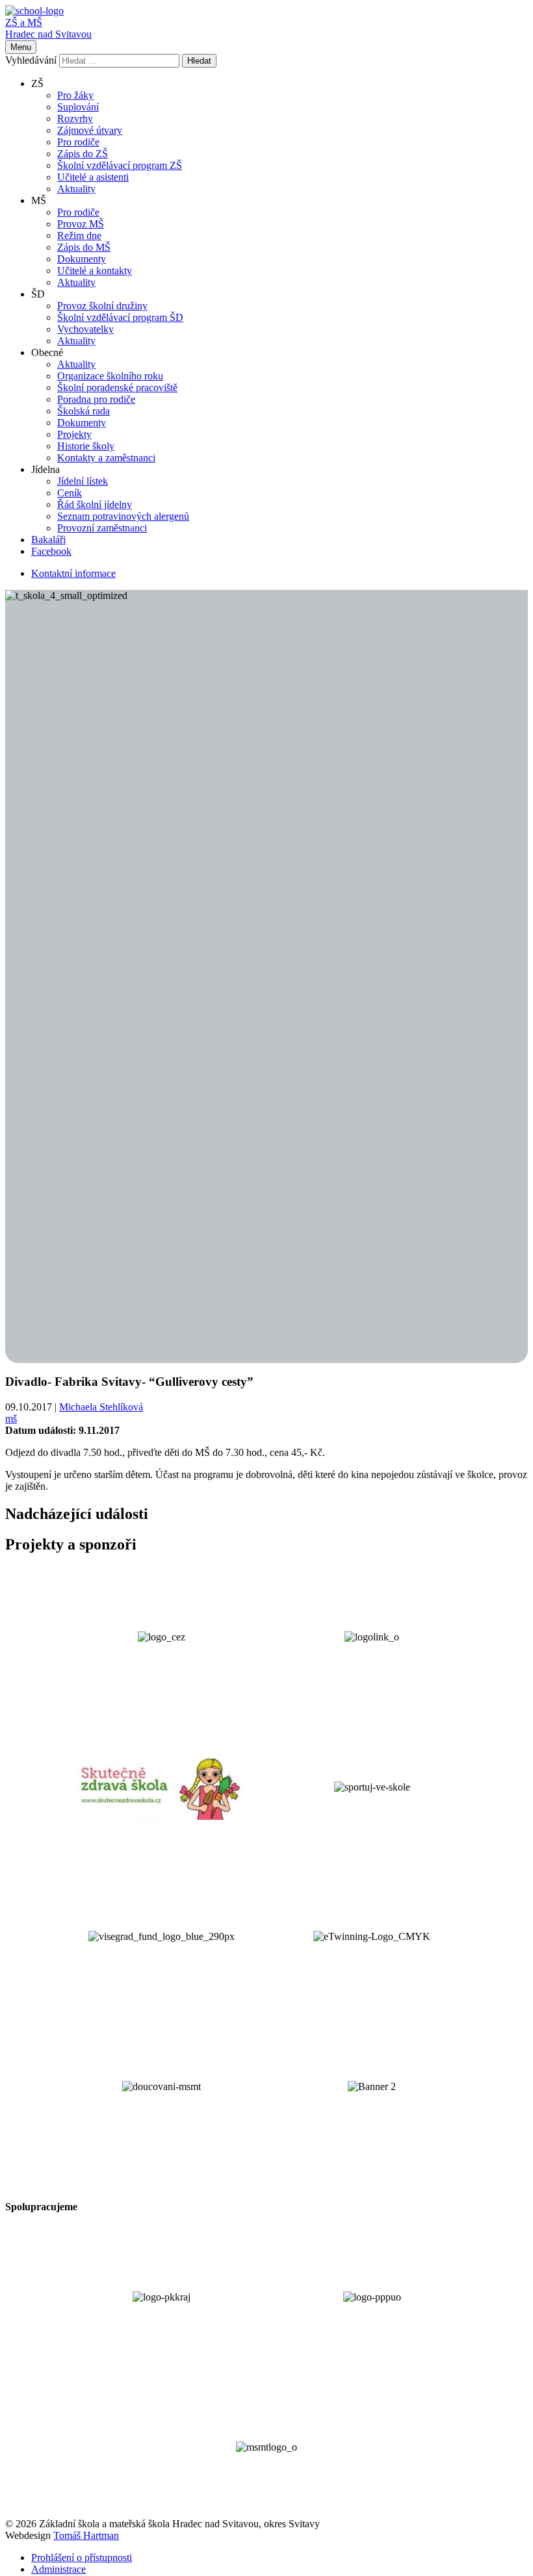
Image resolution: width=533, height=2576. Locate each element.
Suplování (78, 107)
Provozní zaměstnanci (102, 528)
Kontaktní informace (73, 573)
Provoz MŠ (81, 224)
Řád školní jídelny (95, 504)
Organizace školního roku (110, 376)
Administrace (58, 2569)
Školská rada (84, 411)
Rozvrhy (75, 119)
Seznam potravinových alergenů (123, 516)
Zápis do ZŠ (83, 154)
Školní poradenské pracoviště (117, 388)
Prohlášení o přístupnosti (82, 2557)
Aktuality (76, 189)
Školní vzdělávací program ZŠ (120, 165)
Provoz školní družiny (102, 306)
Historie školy (86, 446)
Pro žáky (75, 95)
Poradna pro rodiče (96, 399)
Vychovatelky (85, 329)
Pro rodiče (78, 142)
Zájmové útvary (90, 130)
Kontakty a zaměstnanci (106, 458)
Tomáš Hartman (86, 2535)
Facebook (51, 551)
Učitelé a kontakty (95, 271)
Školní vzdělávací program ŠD (120, 317)
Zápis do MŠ (84, 247)
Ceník (70, 493)
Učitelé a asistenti (93, 177)
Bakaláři (48, 540)
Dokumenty (82, 259)
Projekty (74, 434)
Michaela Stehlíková (101, 1407)
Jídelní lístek (83, 481)
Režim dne (79, 236)
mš (11, 1419)
